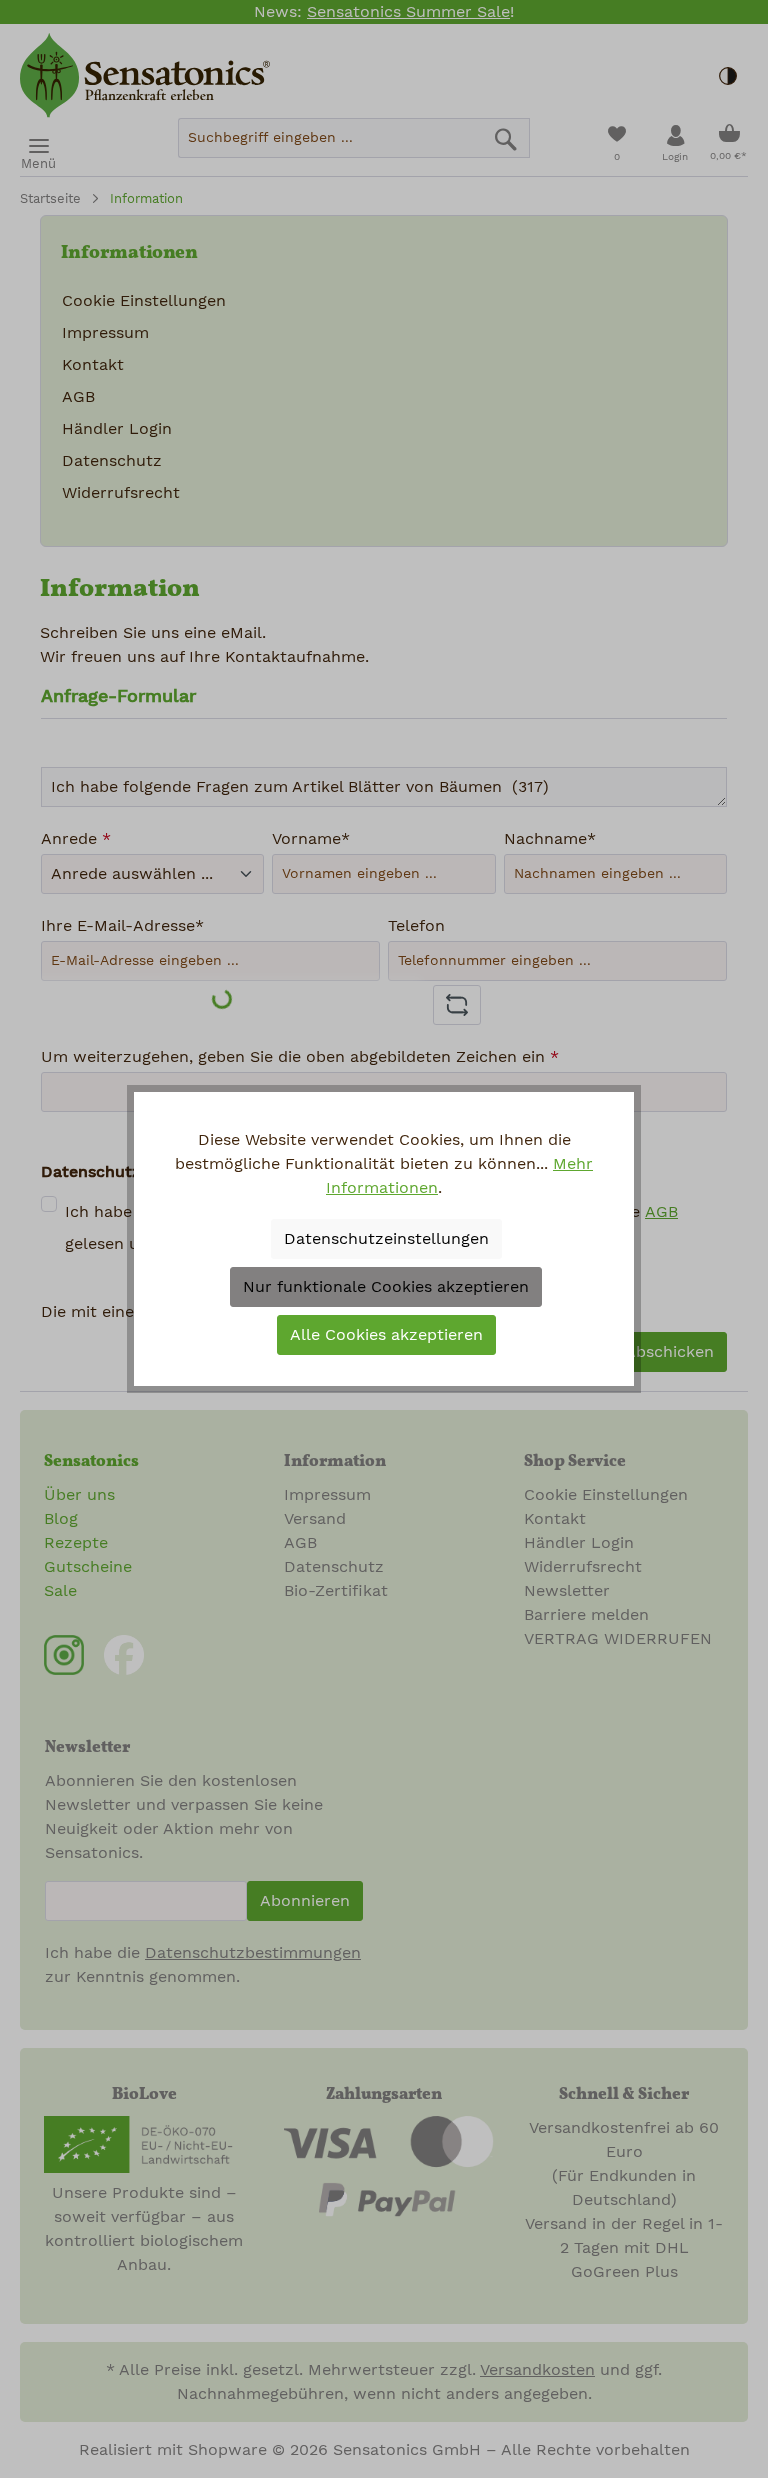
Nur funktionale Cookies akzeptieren (386, 1287)
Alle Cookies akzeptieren (386, 1335)
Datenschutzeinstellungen (386, 1239)
